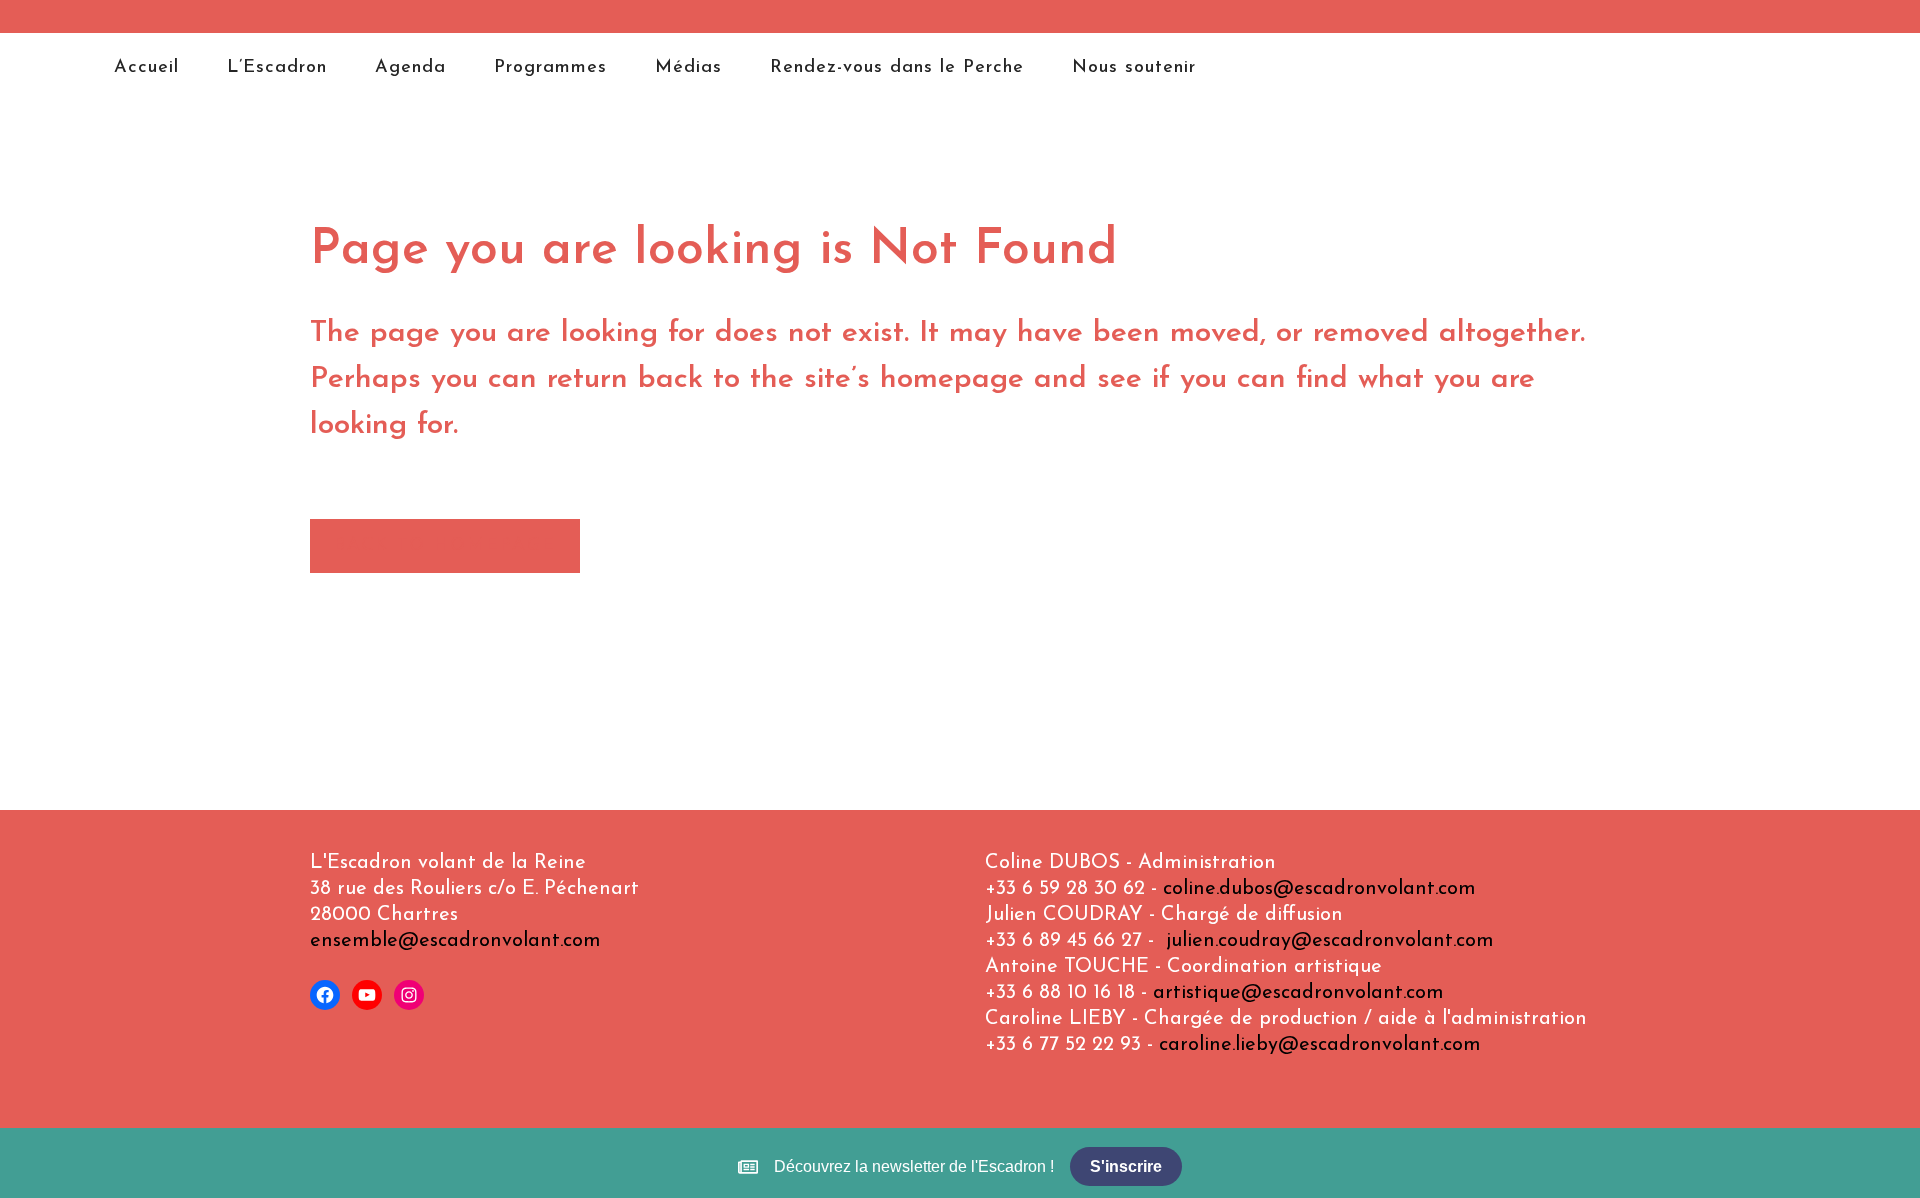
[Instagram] (409, 995)
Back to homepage (445, 546)
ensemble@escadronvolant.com (455, 941)
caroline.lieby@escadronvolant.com (1320, 1045)
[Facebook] (325, 995)
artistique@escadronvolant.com (1298, 993)
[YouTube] (367, 995)
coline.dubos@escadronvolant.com (1319, 889)
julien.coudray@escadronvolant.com (1330, 941)
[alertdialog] (960, 1166)
